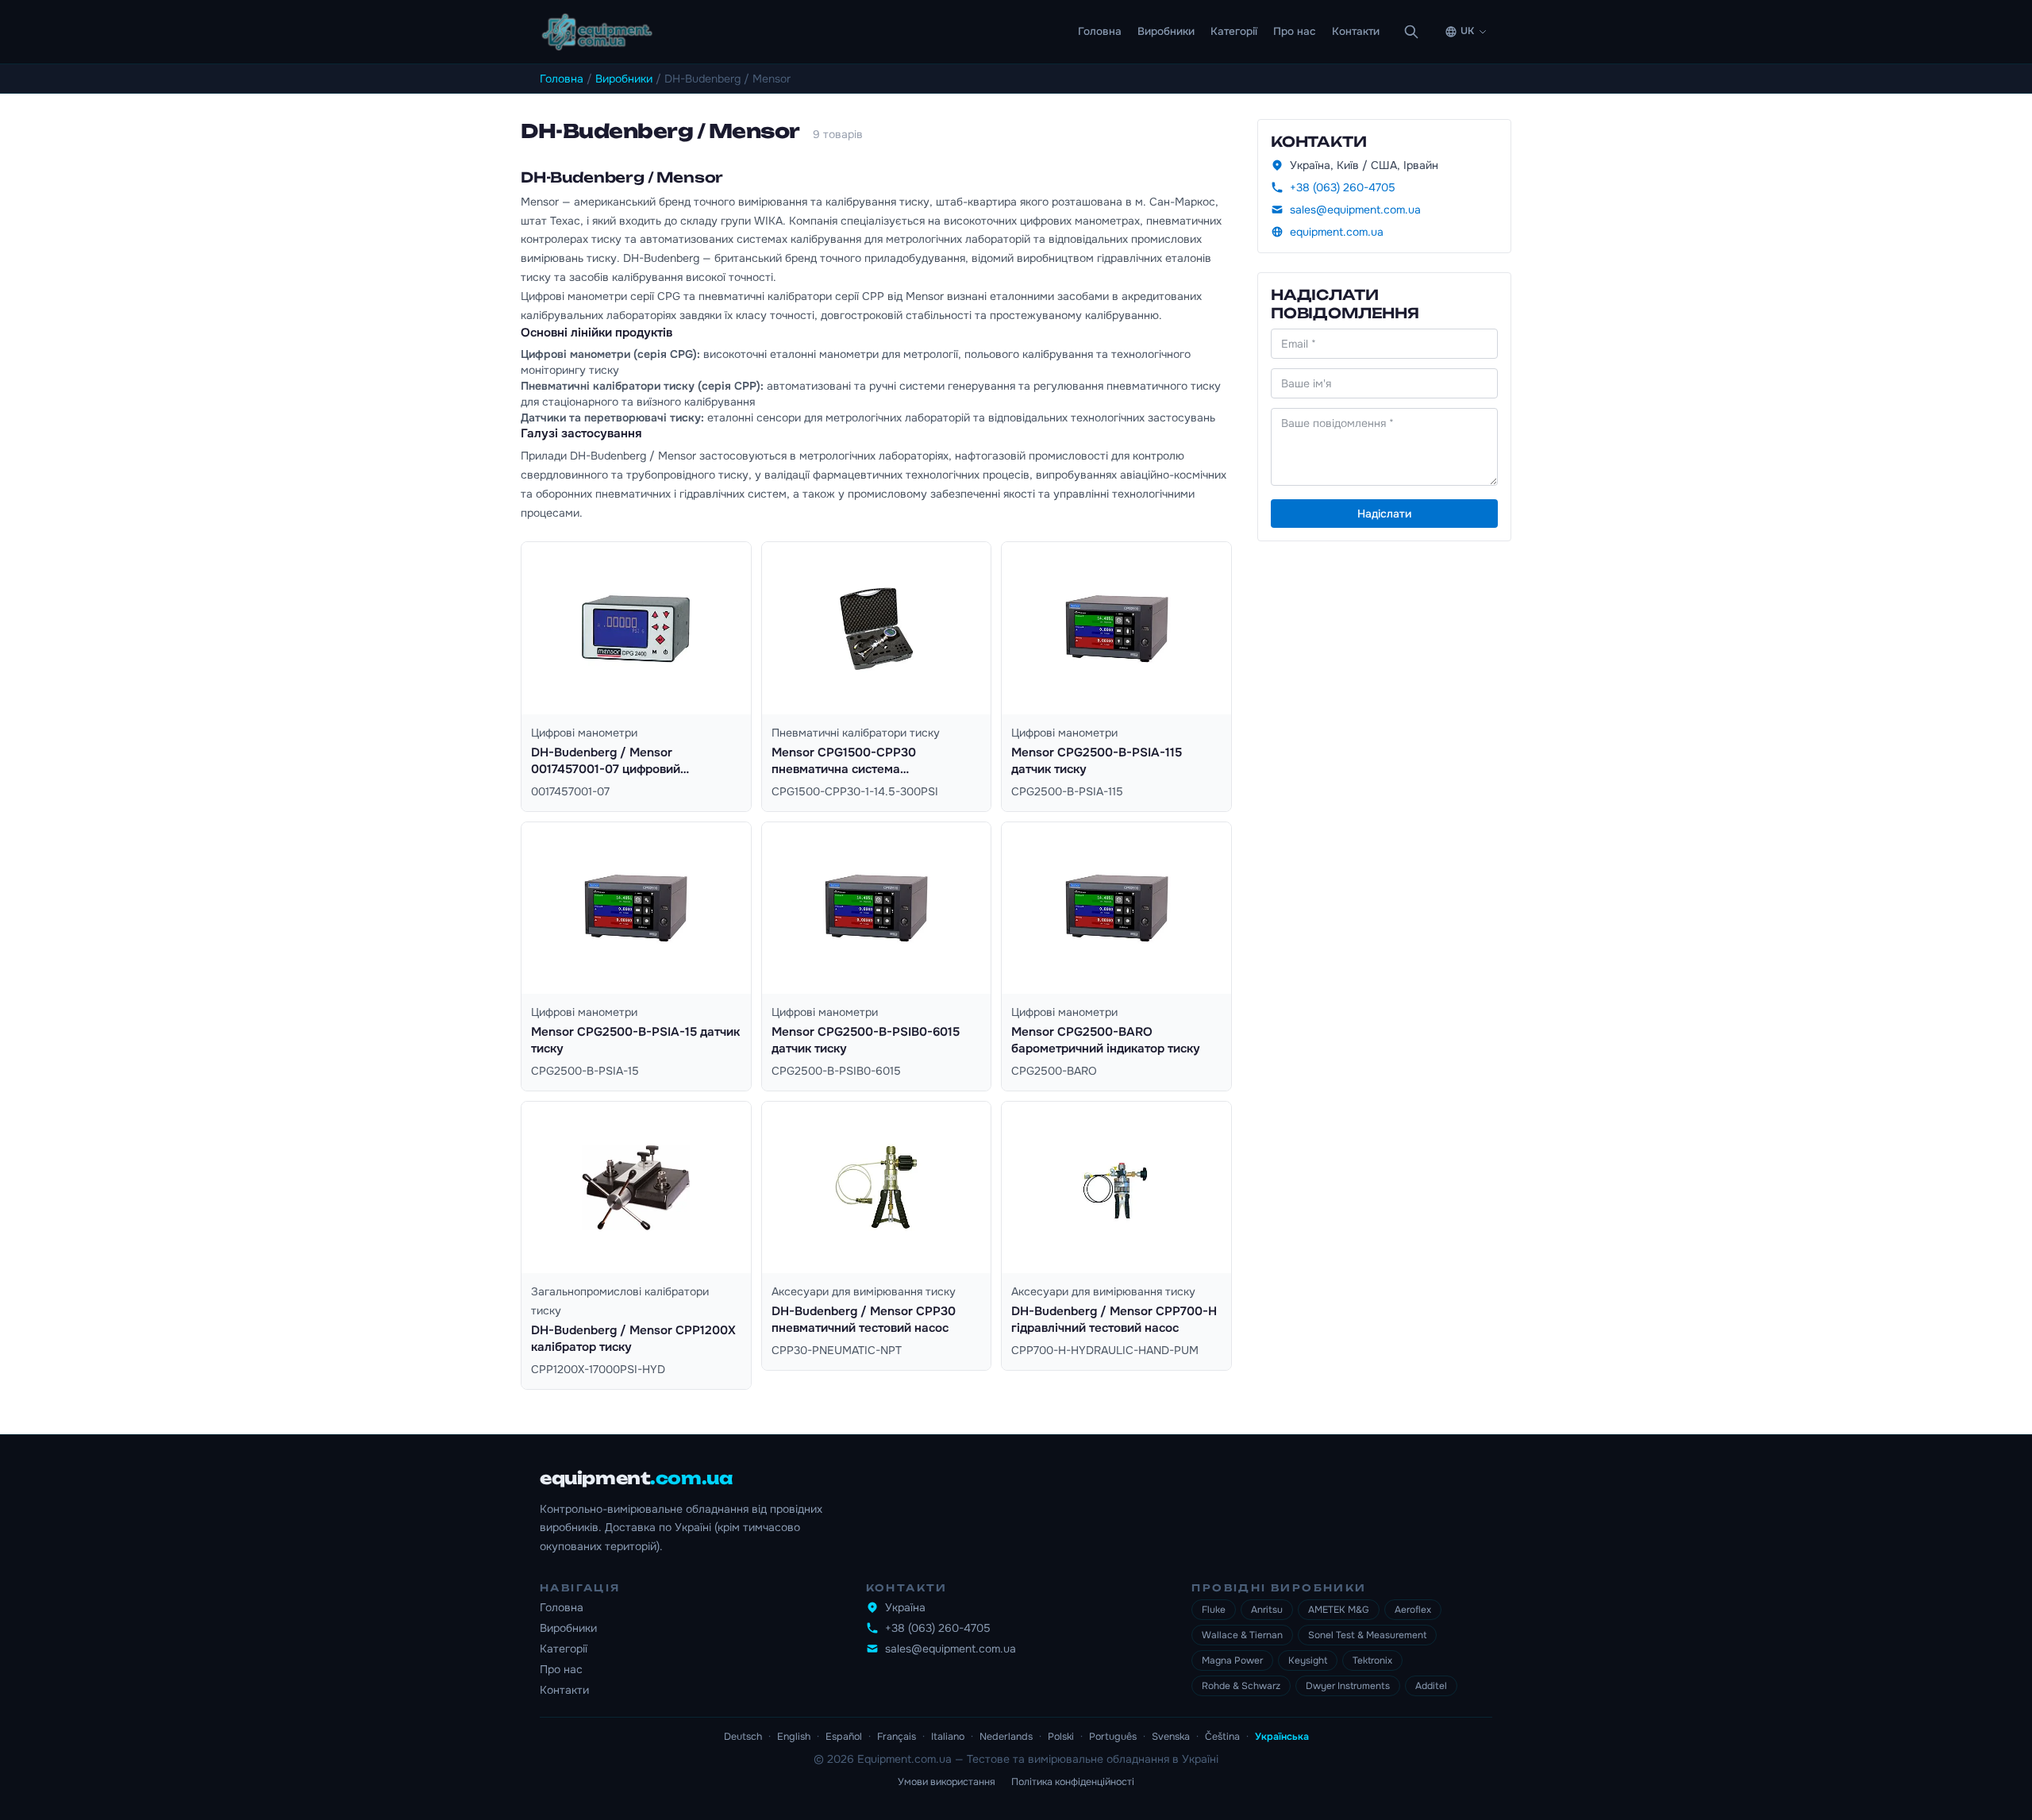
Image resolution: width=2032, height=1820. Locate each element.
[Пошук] (1411, 32)
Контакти (1356, 31)
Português (1113, 1737)
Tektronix (1372, 1660)
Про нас (1295, 31)
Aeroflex (1413, 1610)
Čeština (1222, 1737)
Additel (1431, 1686)
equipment (636, 1478)
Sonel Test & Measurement (1367, 1635)
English (794, 1737)
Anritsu (1267, 1610)
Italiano (948, 1737)
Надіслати (1384, 514)
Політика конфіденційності (1073, 1782)
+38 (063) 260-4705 (1343, 187)
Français (897, 1737)
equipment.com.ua (1337, 232)
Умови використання (947, 1782)
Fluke (1214, 1610)
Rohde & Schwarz (1241, 1686)
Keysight (1308, 1660)
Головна (1100, 31)
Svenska (1171, 1737)
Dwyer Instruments (1348, 1686)
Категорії (1234, 31)
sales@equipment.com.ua (1355, 210)
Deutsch (743, 1737)
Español (844, 1737)
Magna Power (1232, 1660)
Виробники (1166, 31)
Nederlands (1006, 1737)
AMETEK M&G (1339, 1610)
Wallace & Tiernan (1242, 1635)
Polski (1061, 1737)
